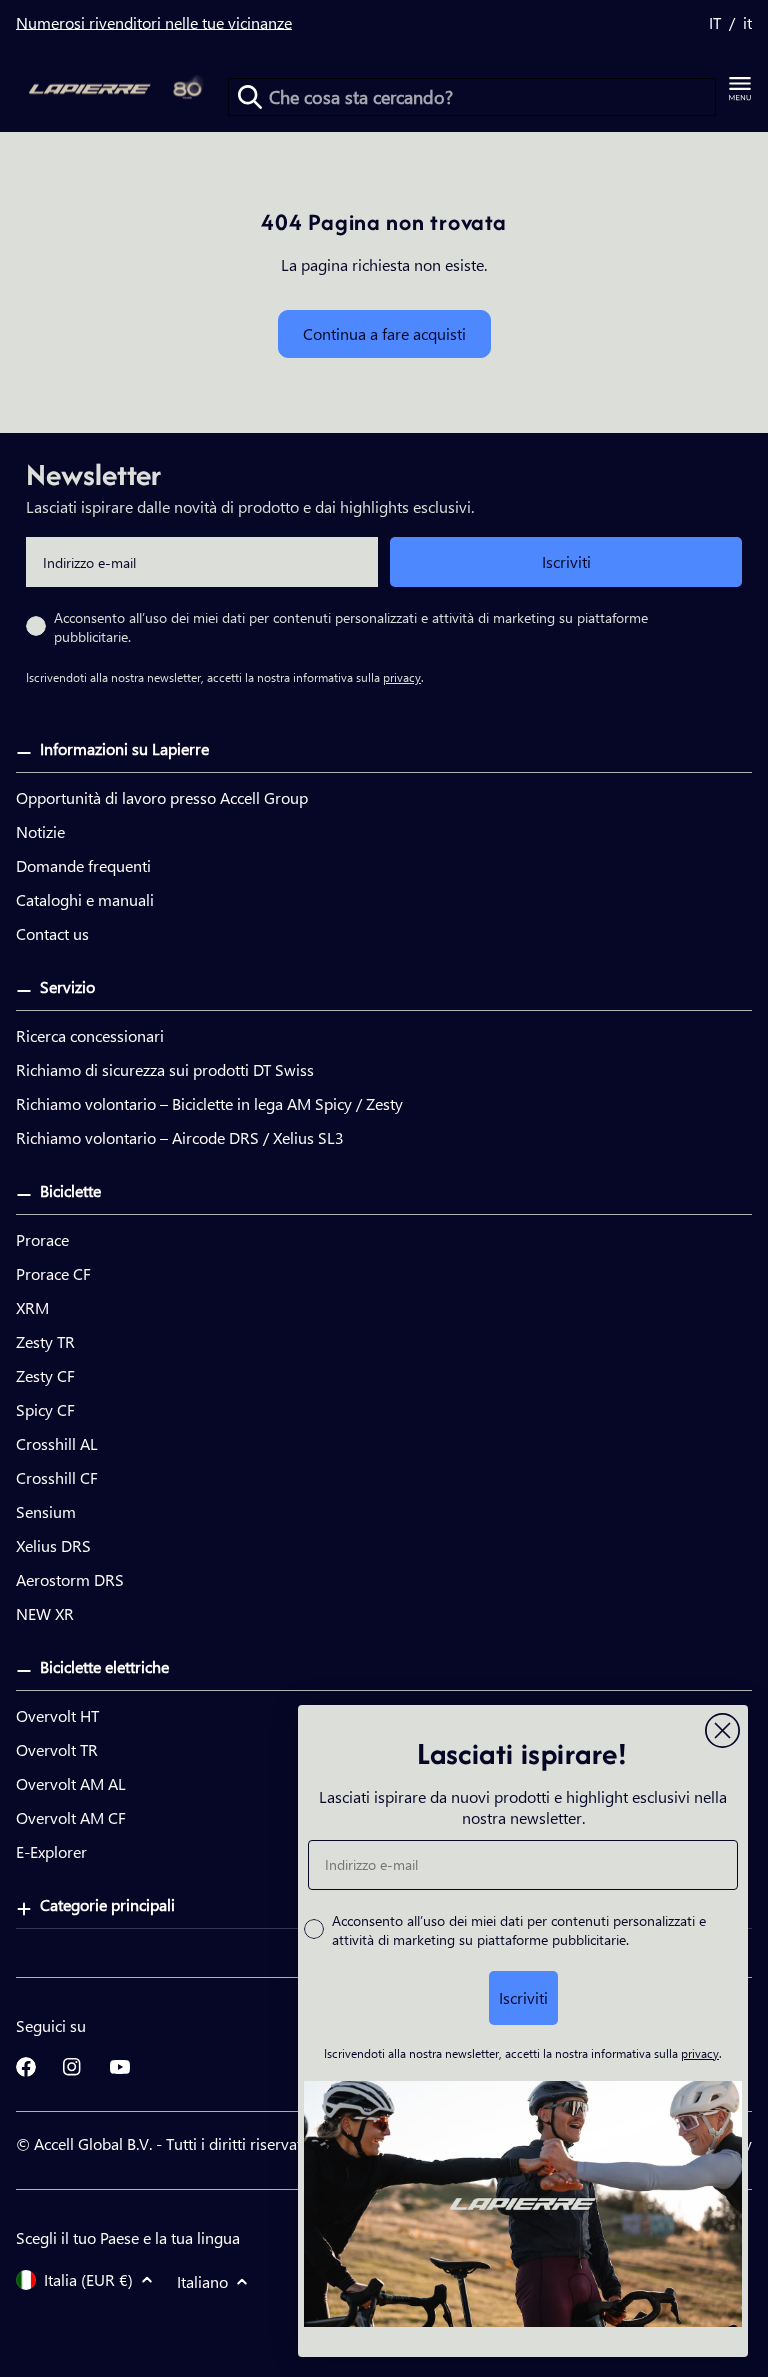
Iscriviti (566, 561)
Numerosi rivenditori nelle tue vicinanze (154, 22)
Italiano (202, 2281)
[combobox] (472, 97)
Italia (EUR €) (88, 2279)
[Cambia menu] (740, 89)
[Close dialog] (722, 1730)
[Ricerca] (250, 97)
